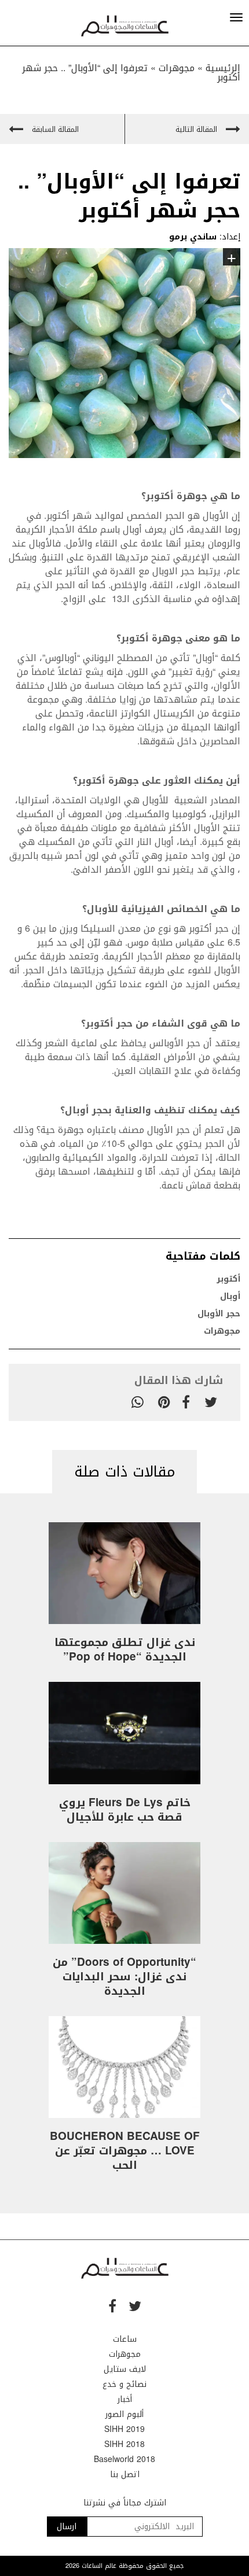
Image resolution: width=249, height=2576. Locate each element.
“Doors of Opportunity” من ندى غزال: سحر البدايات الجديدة (124, 1977)
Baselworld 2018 (124, 2459)
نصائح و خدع (124, 2384)
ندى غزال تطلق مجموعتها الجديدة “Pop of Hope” (125, 1650)
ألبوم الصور (124, 2414)
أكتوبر (228, 1279)
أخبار (125, 2399)
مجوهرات (177, 68)
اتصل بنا (125, 2474)
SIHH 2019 (124, 2429)
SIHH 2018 (124, 2444)
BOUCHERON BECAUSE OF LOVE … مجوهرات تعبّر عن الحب (125, 2151)
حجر (123, 1023)
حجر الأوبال (219, 1314)
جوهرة (122, 780)
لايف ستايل (125, 2369)
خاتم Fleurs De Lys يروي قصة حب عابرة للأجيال (125, 1810)
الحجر (213, 1144)
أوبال (230, 1296)
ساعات (125, 2339)
